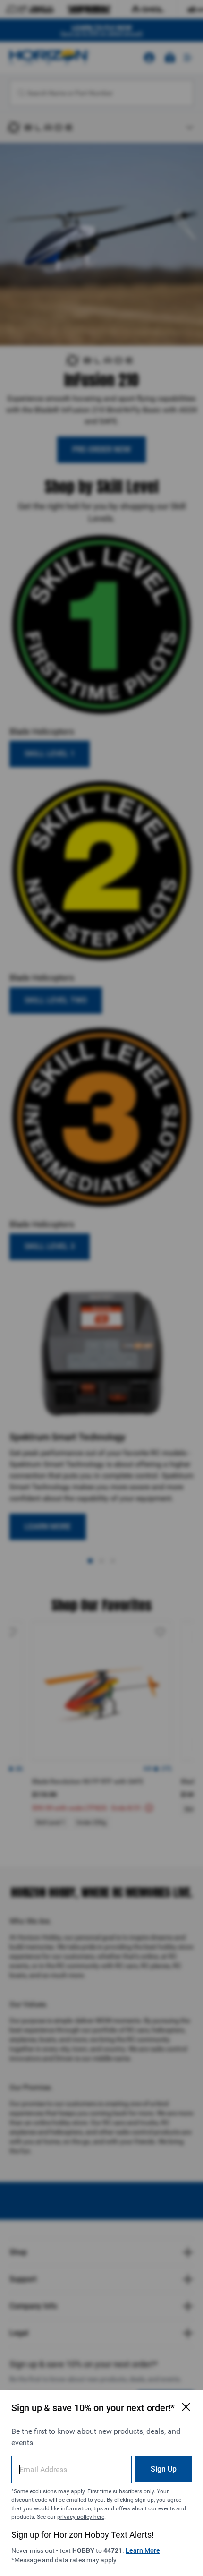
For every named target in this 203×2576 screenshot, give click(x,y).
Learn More (143, 2550)
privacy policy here (81, 2517)
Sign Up (164, 2469)
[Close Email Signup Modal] (186, 2407)
